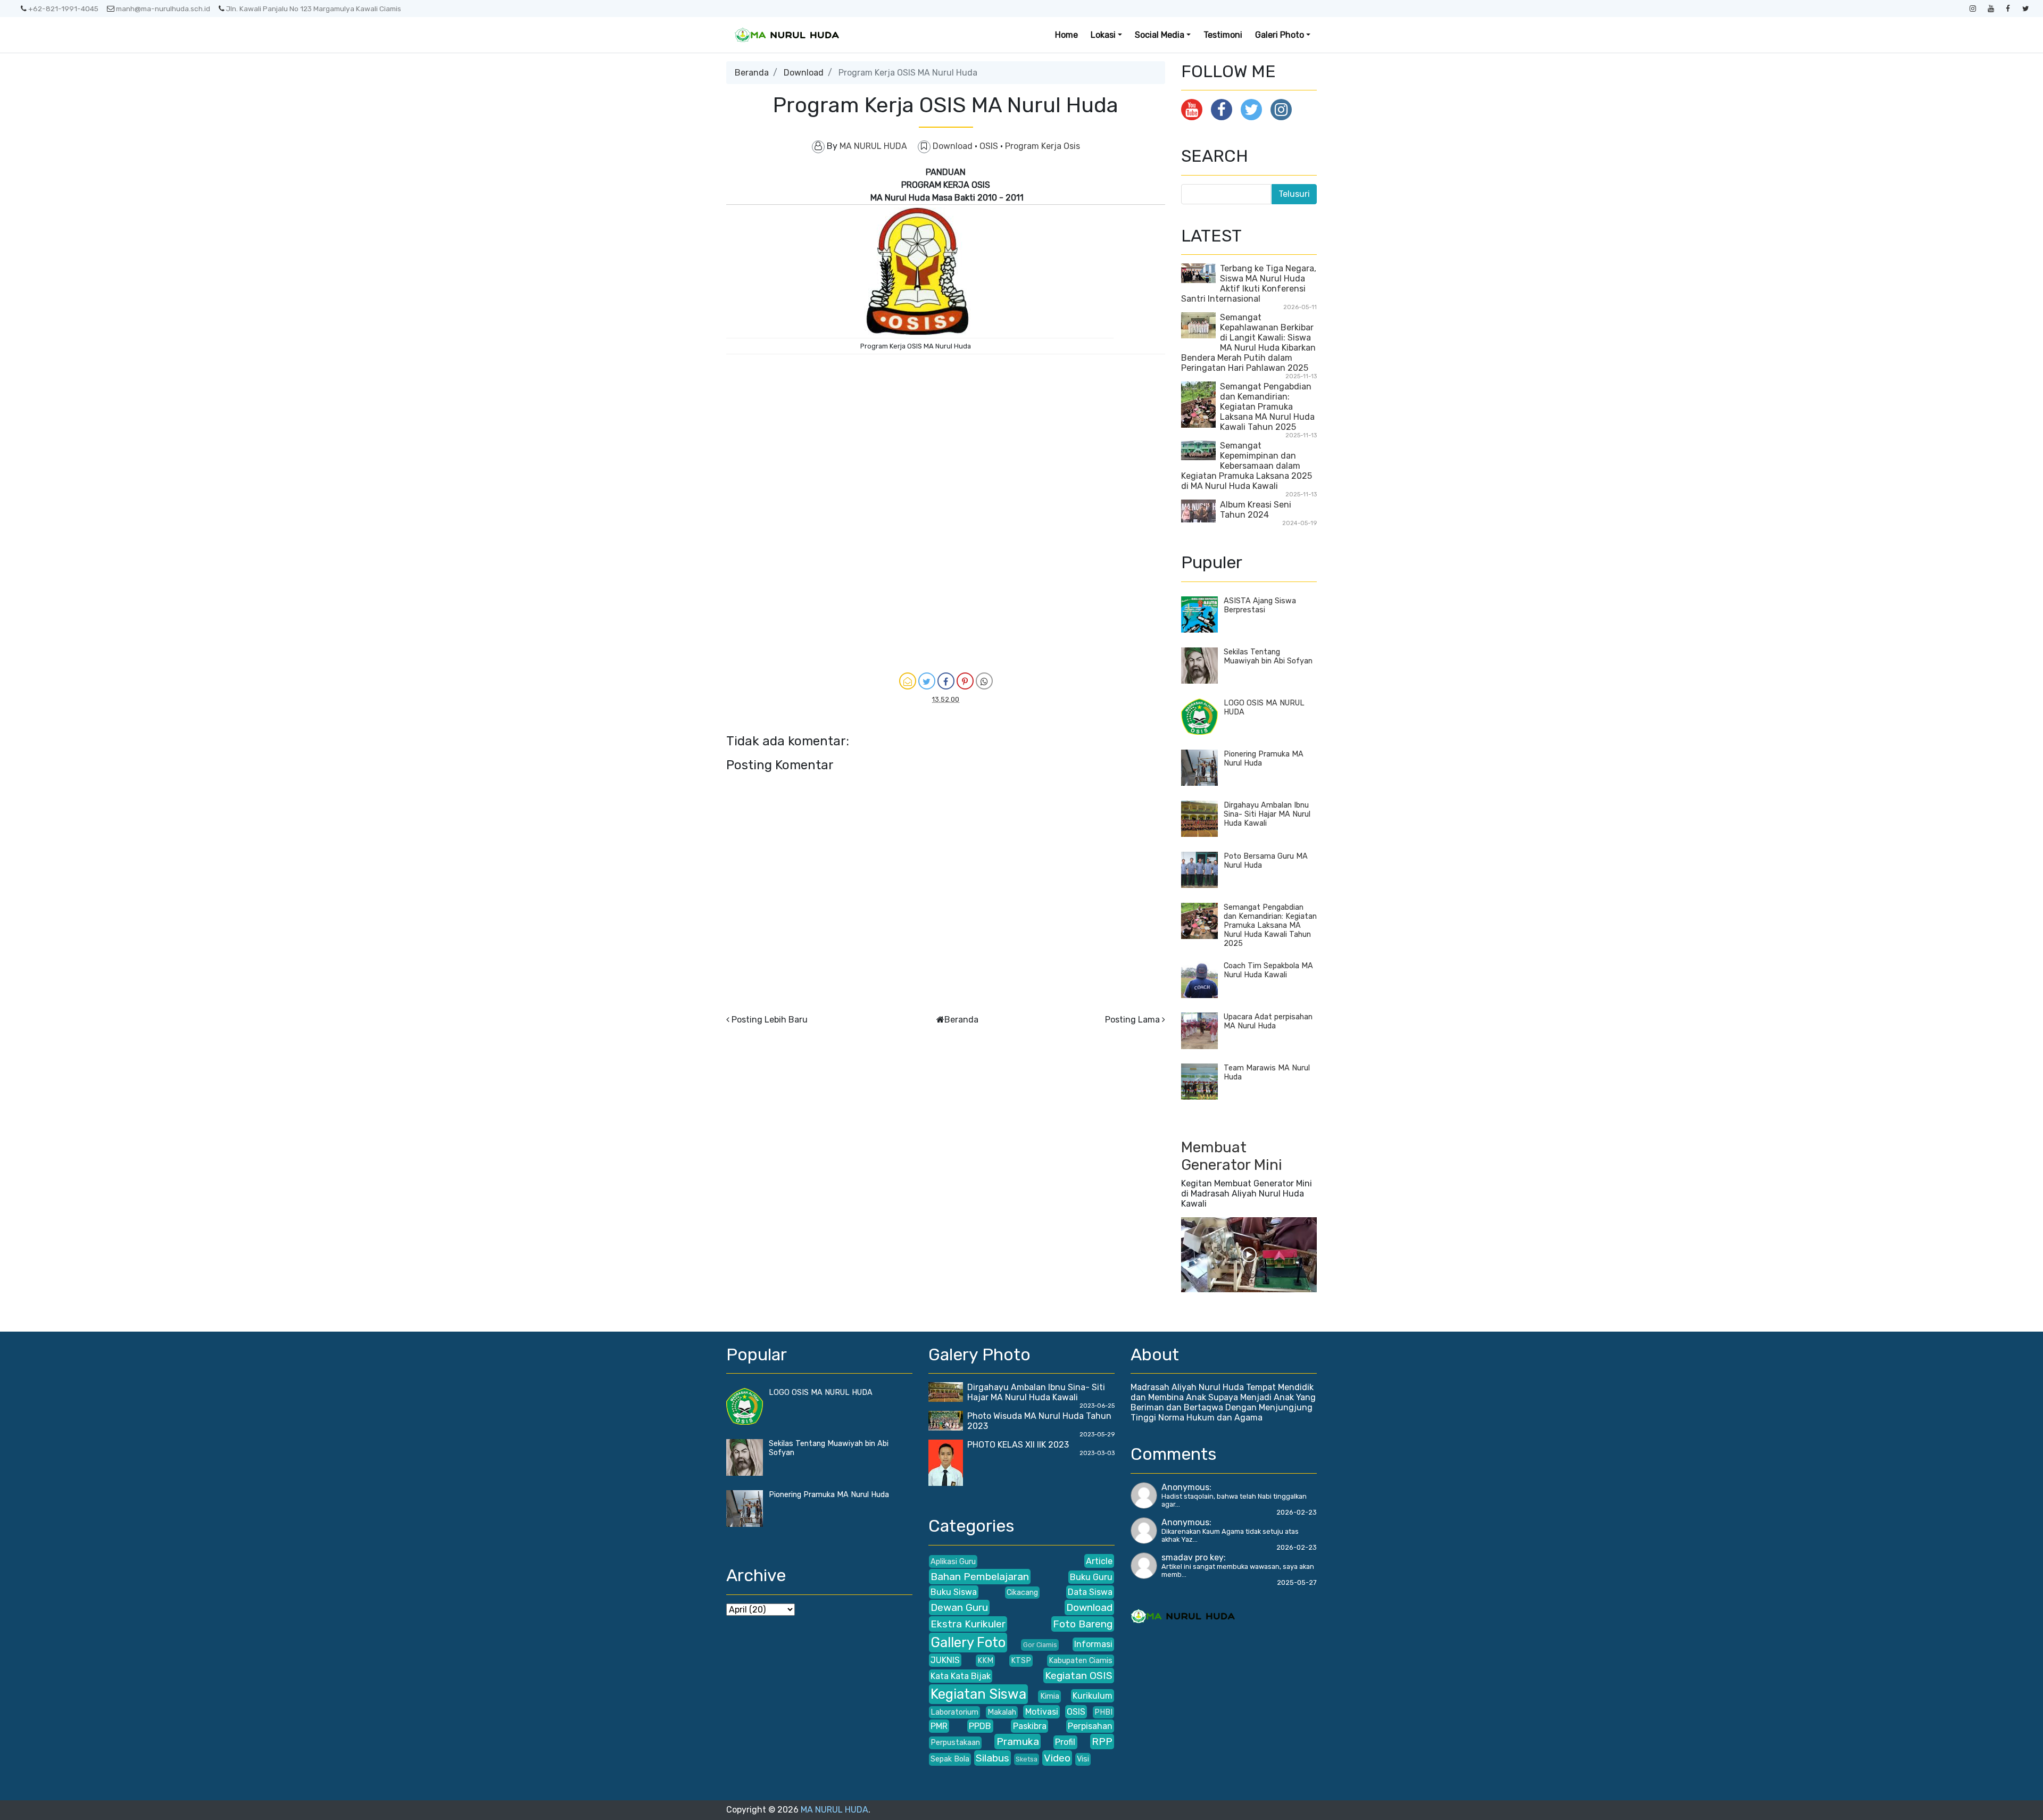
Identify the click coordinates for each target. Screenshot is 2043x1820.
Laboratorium (954, 1712)
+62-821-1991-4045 (63, 9)
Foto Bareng (1083, 1624)
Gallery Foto (968, 1642)
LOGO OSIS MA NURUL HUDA (821, 1393)
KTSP (1021, 1661)
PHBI (1103, 1712)
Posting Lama (1132, 1020)
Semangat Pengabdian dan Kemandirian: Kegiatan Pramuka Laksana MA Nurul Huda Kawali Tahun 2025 (1267, 407)
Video (1057, 1758)
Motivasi (1042, 1712)
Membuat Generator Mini (1232, 1156)
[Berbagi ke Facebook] (946, 681)
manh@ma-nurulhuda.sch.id (163, 9)
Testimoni (1223, 35)
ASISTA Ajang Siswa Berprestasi (1260, 605)
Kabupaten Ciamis (1081, 1661)
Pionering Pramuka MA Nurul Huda (829, 1495)
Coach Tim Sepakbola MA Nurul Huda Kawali (1268, 970)
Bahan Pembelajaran (980, 1577)
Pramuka (1018, 1742)
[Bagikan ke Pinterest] (965, 681)
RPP (1102, 1742)
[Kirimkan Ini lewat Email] (908, 681)
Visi (1083, 1759)
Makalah (1002, 1712)
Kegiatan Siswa (978, 1694)
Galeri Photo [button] (1280, 35)
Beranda (752, 73)
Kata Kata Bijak (961, 1676)
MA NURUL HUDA (834, 1810)
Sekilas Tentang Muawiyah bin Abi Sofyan (1268, 656)
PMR (939, 1726)
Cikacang (1022, 1593)
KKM (985, 1661)
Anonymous (1185, 1487)
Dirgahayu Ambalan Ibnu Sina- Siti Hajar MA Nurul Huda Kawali (1267, 814)
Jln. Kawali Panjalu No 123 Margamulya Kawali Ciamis (314, 9)
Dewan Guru (959, 1607)
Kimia (1050, 1696)
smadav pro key (1193, 1557)
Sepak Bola (950, 1759)
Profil (1065, 1742)
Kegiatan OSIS (1079, 1676)
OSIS (990, 146)
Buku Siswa (954, 1592)
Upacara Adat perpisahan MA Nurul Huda (1268, 1021)
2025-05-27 (1297, 1582)
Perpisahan (1090, 1726)
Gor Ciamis (1040, 1645)
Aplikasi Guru (953, 1562)
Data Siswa (1090, 1592)
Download (804, 73)
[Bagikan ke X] (927, 681)
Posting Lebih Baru (770, 1020)
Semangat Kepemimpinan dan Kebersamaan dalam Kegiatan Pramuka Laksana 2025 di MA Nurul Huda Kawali (1247, 466)
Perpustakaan (955, 1743)
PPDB (980, 1726)
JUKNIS (945, 1660)
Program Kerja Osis (1043, 146)
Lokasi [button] (1103, 35)
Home (1066, 35)
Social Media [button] (1160, 35)
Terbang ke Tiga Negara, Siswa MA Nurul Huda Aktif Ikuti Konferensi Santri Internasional (1249, 284)
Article (1099, 1561)
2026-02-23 (1297, 1512)
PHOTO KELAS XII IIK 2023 (1018, 1445)
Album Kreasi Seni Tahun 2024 (1256, 510)
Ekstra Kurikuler (968, 1624)
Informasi (1093, 1644)
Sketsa (1027, 1759)
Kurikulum (1093, 1696)
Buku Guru (1091, 1577)
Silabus (993, 1758)
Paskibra (1030, 1726)
